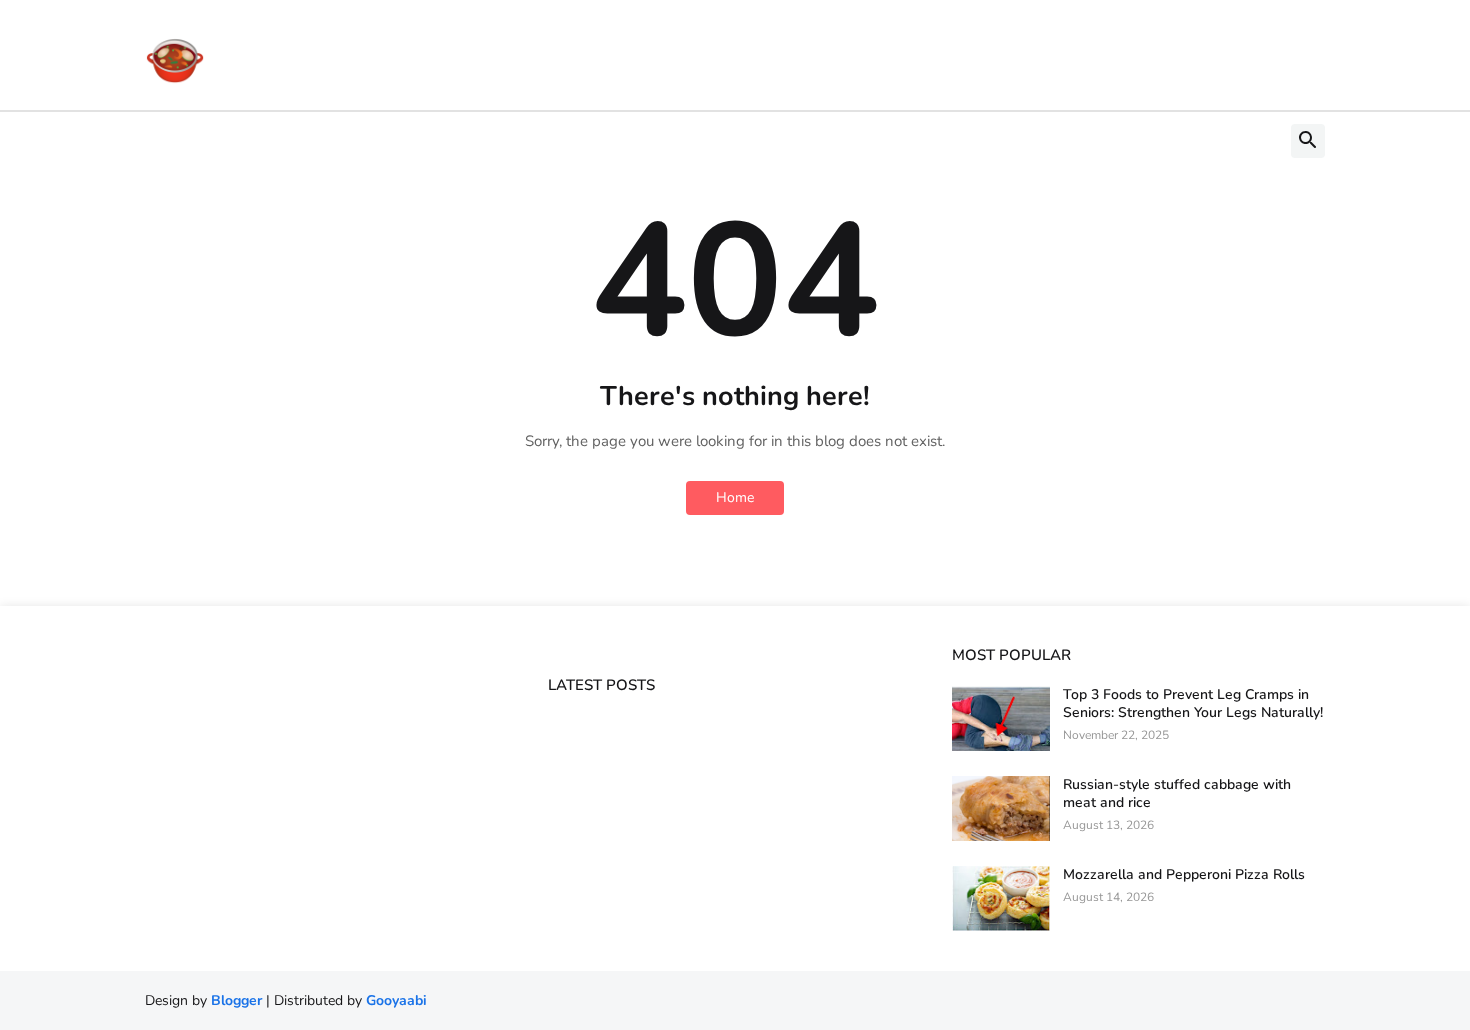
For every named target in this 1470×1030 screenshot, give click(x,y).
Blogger (236, 1000)
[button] (1308, 141)
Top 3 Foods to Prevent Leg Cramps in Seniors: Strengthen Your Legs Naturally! (1193, 704)
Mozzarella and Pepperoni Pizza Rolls (1184, 875)
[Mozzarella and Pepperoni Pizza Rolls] (1001, 898)
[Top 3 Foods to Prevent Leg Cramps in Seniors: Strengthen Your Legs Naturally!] (1001, 718)
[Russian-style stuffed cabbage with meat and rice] (1001, 808)
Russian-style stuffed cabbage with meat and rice (1177, 794)
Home (735, 497)
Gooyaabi (396, 1000)
